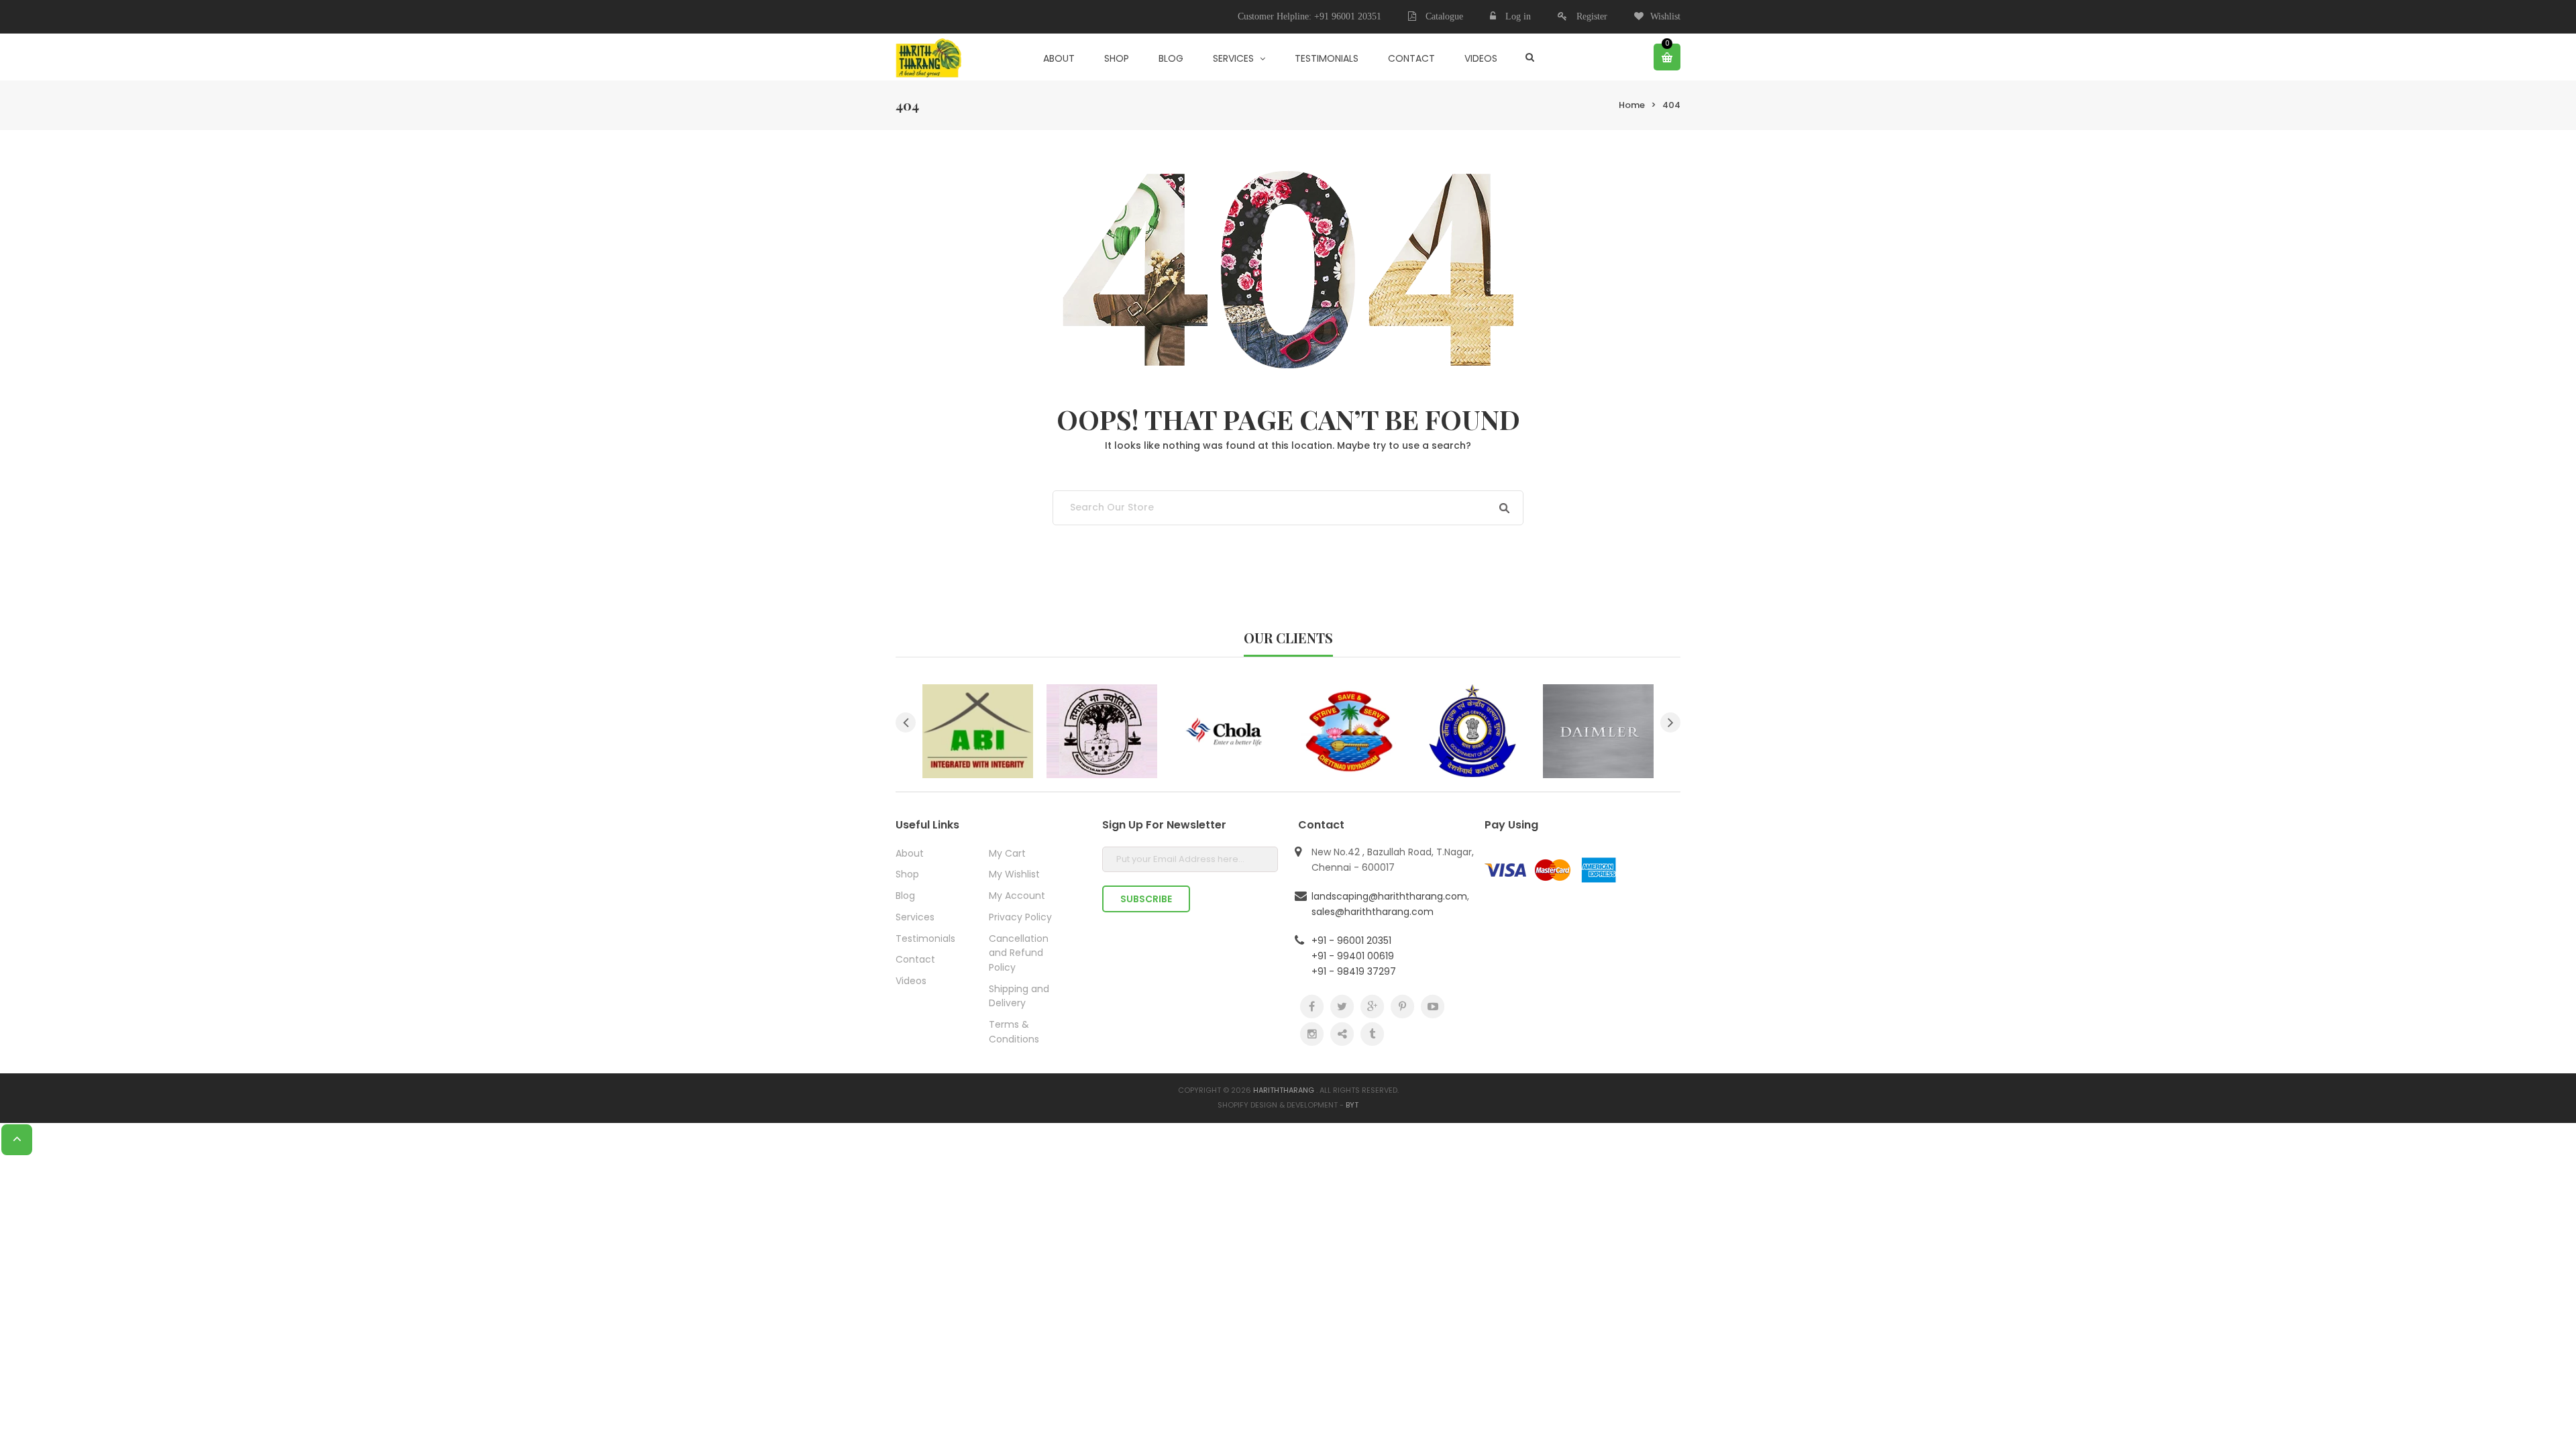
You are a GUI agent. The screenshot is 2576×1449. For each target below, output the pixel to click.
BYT (1352, 1105)
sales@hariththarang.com (1373, 912)
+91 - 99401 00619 (1353, 956)
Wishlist (1665, 16)
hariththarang (1284, 1090)
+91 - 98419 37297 (1354, 971)
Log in (1518, 16)
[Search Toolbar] (1530, 57)
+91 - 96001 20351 (1351, 941)
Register (1592, 16)
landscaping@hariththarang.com (1389, 896)
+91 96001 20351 (1348, 16)
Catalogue (1443, 16)
